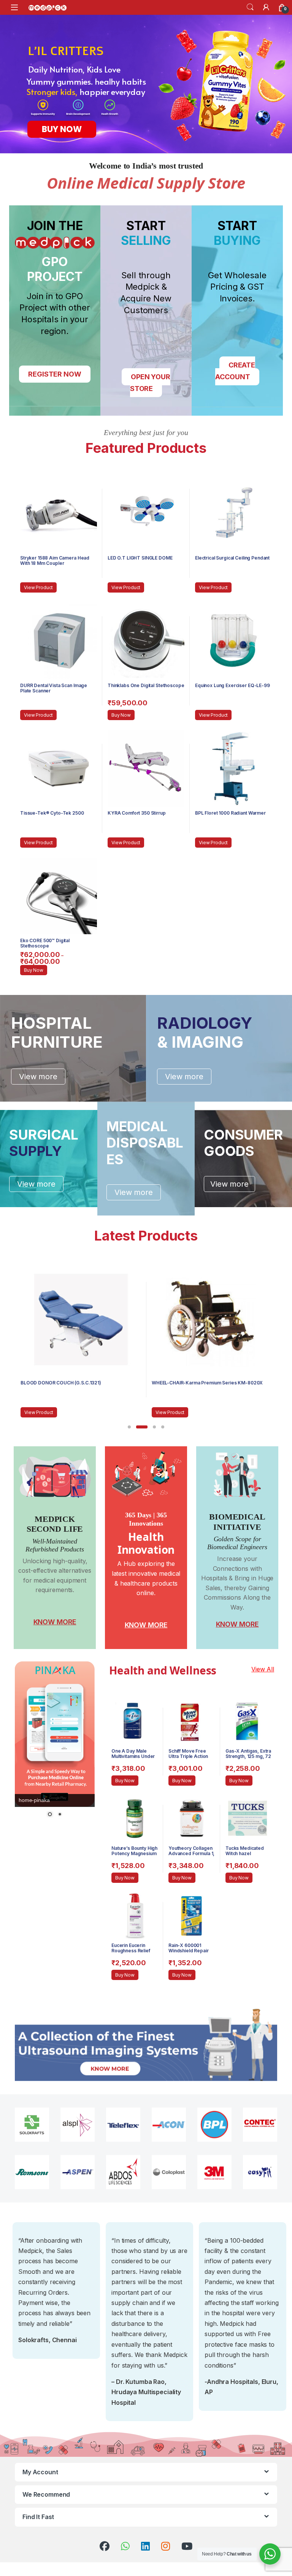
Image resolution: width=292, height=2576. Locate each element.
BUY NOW (62, 129)
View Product (38, 587)
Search (250, 7)
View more (38, 1077)
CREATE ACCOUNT (235, 371)
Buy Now (121, 715)
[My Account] (266, 7)
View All (263, 1669)
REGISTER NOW (55, 374)
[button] (129, 1427)
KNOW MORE (55, 1622)
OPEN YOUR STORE (150, 383)
